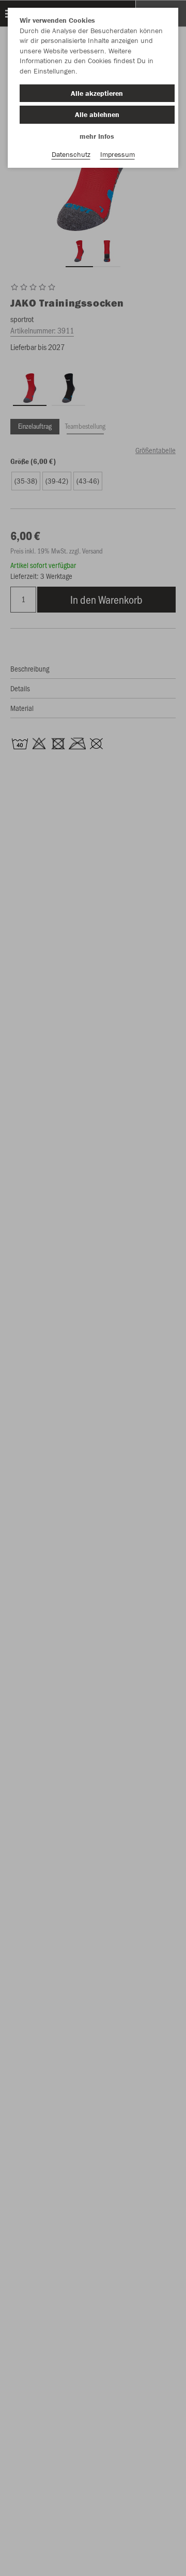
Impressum (118, 154)
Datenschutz (71, 154)
